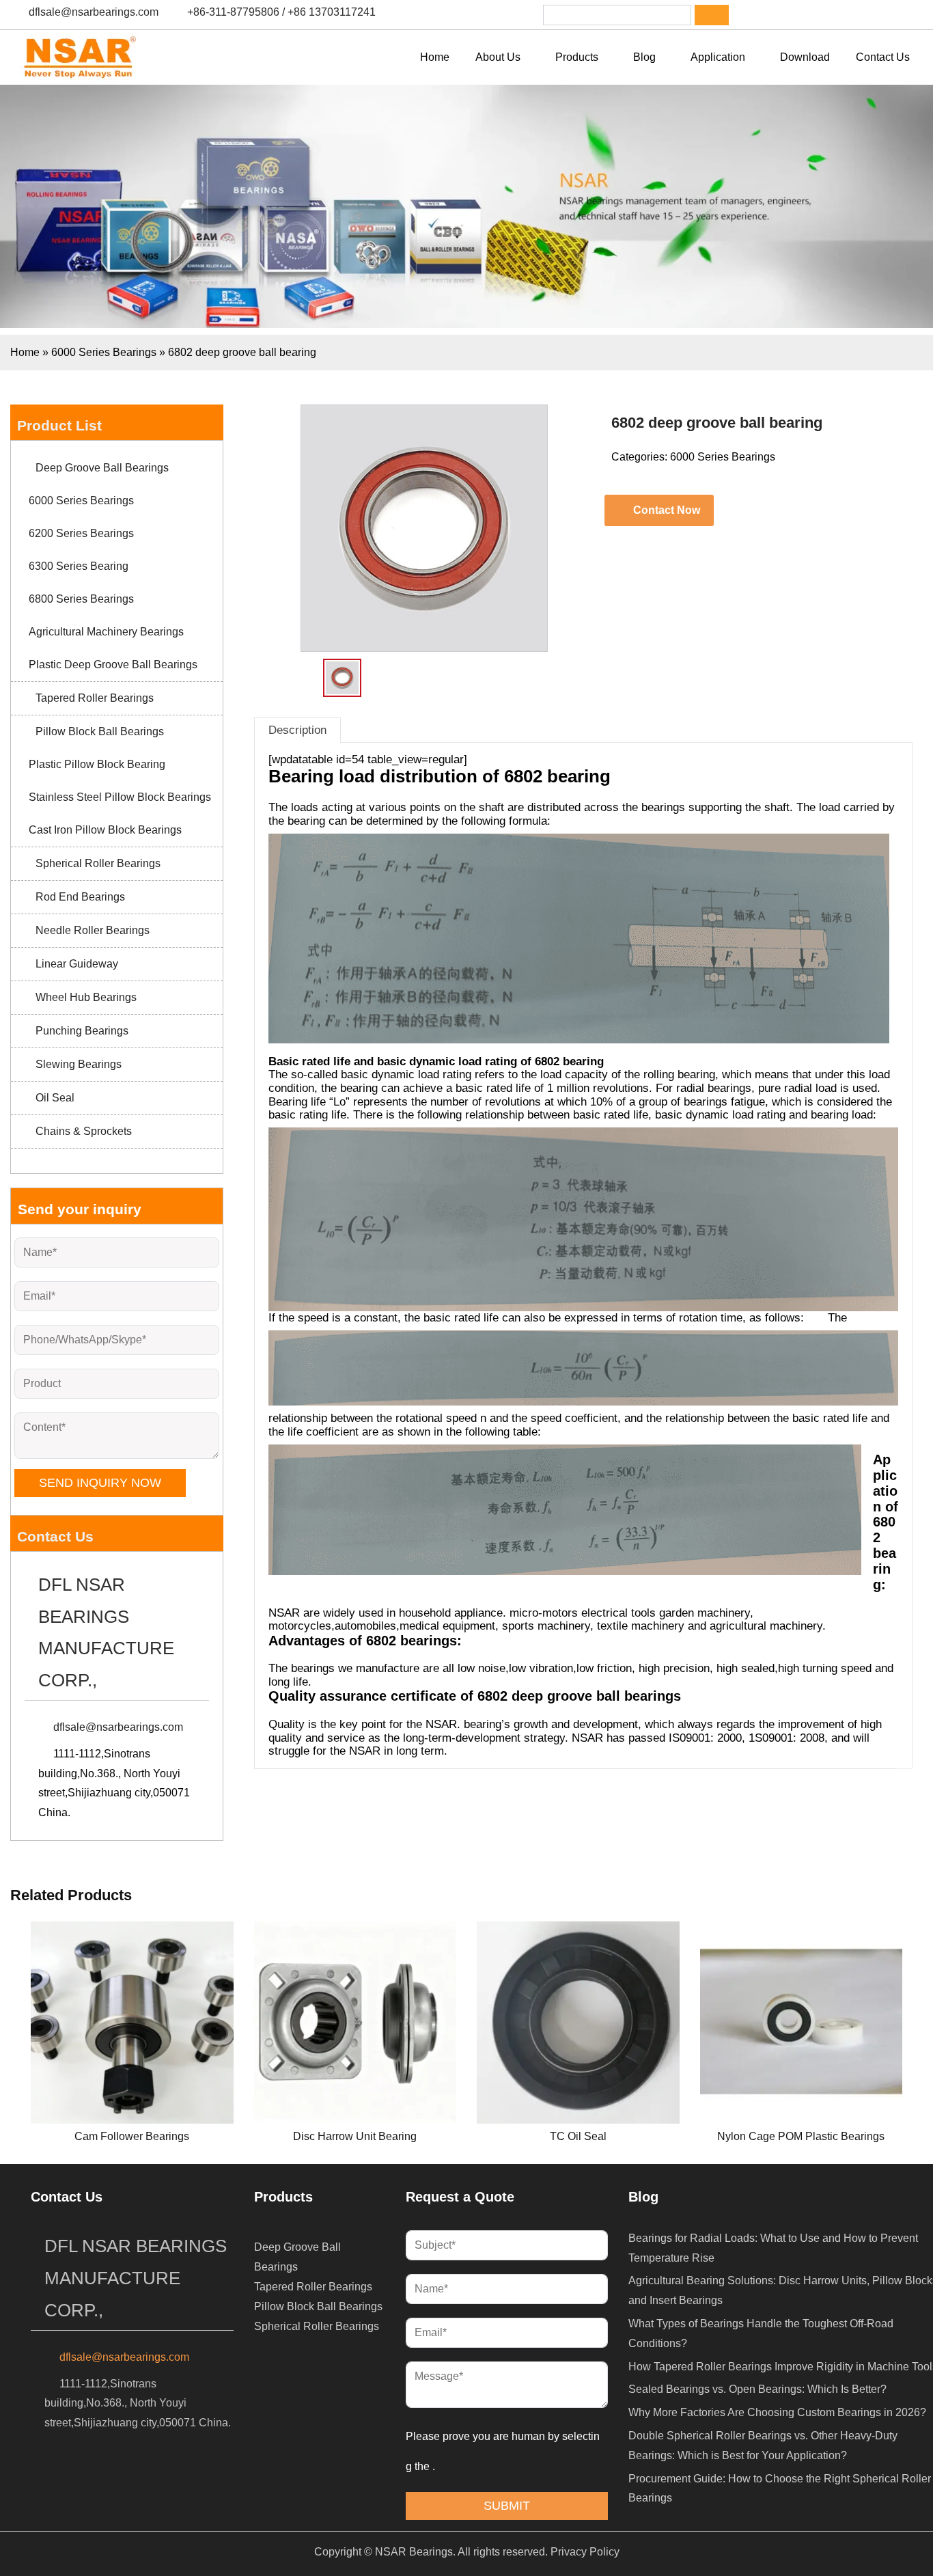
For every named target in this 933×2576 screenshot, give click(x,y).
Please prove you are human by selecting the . (503, 2451)
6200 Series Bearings (81, 533)
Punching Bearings (82, 1031)
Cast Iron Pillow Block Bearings (105, 830)
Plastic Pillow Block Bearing (97, 764)
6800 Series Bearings (81, 599)
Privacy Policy (585, 2552)
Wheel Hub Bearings (86, 997)
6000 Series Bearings (104, 352)
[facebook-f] (760, 15)
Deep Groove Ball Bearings (102, 468)
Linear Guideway (77, 964)
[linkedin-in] (796, 15)
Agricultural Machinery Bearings (106, 632)
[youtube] (867, 15)
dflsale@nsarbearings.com (94, 12)
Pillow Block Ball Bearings (100, 731)
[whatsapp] (831, 15)
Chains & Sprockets (84, 1131)
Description (297, 730)
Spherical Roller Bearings (98, 863)
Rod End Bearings (80, 897)
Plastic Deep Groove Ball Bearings (113, 664)
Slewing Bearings (79, 1064)
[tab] (297, 730)
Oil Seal (55, 1098)
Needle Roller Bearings (93, 930)
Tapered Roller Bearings (95, 698)
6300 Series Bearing (79, 566)
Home (25, 352)
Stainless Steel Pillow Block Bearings (120, 797)
